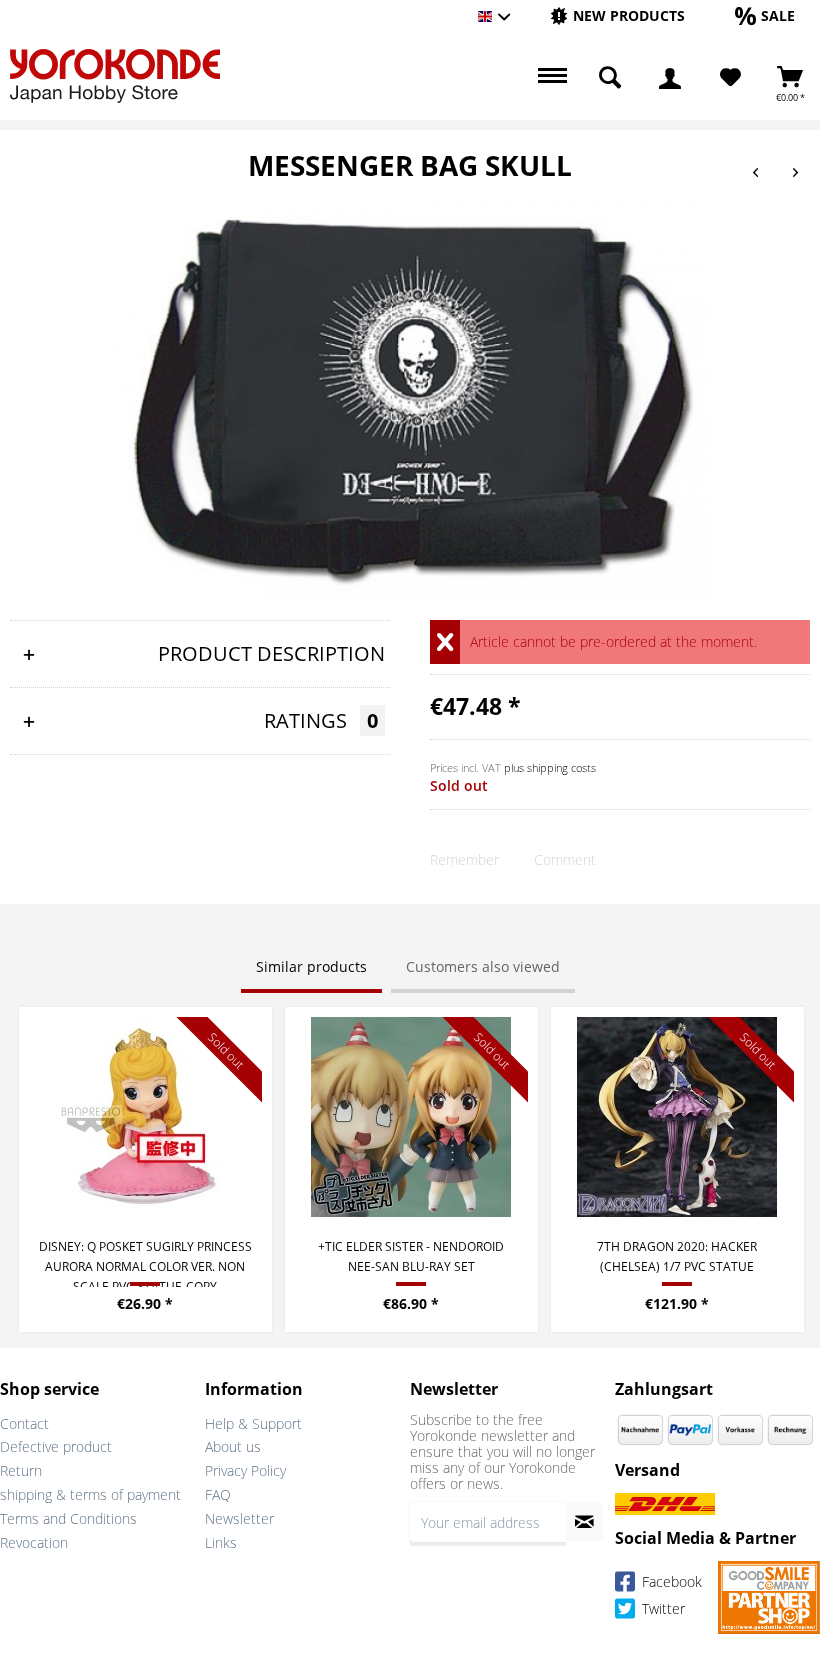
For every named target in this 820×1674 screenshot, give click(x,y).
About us (233, 1446)
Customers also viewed (483, 966)
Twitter (661, 1609)
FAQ (218, 1494)
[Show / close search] (610, 78)
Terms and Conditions (68, 1518)
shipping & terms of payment (90, 1494)
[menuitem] (617, 16)
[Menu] (550, 78)
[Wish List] (730, 78)
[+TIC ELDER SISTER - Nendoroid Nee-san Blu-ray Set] (411, 1117)
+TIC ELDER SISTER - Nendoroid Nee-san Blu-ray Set (411, 1256)
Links (221, 1542)
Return (21, 1470)
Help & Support (253, 1423)
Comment (565, 859)
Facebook (670, 1582)
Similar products (311, 966)
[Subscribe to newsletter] (584, 1522)
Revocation (34, 1542)
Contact (24, 1423)
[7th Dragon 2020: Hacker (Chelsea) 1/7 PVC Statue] (677, 1117)
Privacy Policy (245, 1470)
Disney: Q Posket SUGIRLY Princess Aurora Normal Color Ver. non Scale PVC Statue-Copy (145, 1262)
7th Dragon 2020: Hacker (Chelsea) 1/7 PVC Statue (677, 1256)
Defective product (56, 1446)
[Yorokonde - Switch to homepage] (115, 76)
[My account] (670, 78)
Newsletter (239, 1518)
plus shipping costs (550, 767)
